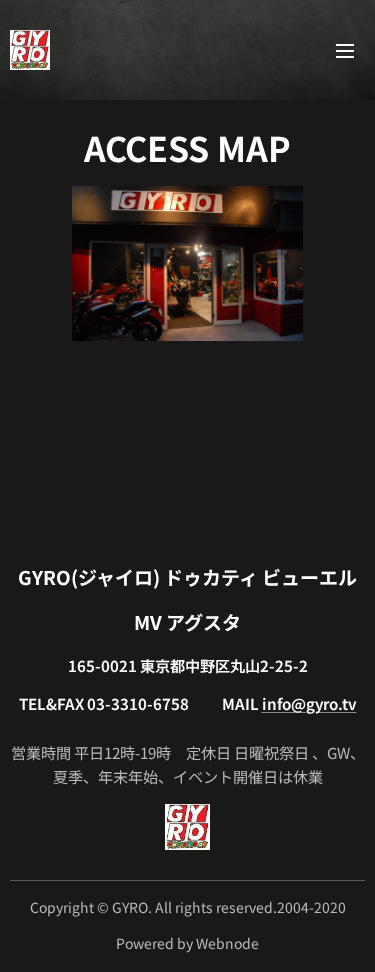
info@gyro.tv (309, 703)
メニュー (345, 50)
